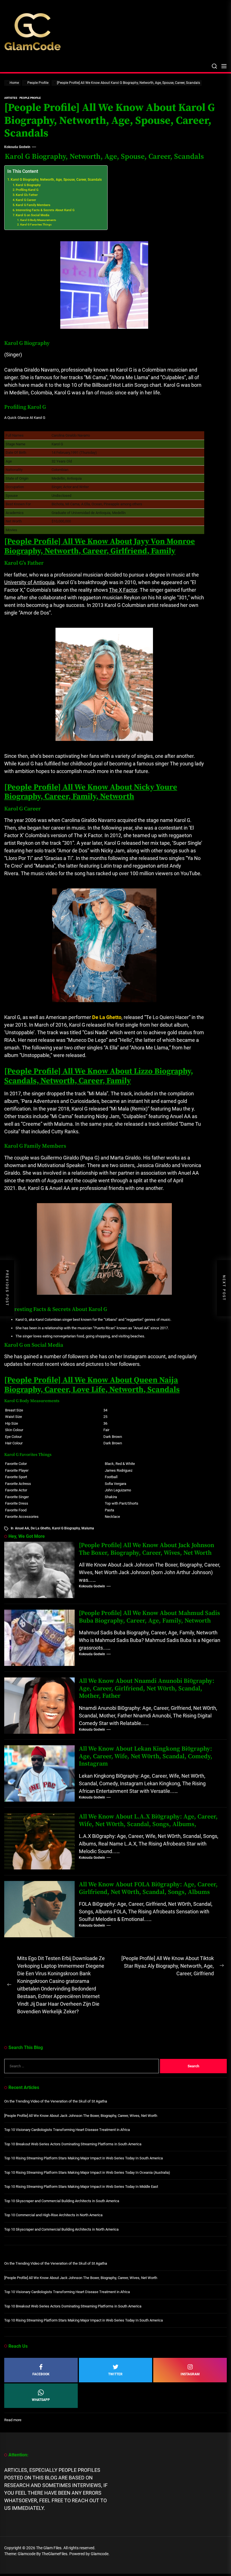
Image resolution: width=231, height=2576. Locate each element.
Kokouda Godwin (17, 147)
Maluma (88, 1528)
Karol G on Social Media (33, 215)
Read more (13, 2420)
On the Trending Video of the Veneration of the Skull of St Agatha (56, 2101)
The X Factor (123, 590)
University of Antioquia (29, 582)
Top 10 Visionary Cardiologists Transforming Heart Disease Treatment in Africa (67, 2130)
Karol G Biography (28, 185)
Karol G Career (26, 200)
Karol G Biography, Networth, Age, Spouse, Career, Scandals (56, 180)
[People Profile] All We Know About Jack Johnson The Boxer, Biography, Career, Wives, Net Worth (146, 1549)
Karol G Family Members (33, 205)
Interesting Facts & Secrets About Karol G (45, 210)
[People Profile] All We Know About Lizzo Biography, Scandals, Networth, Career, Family (99, 1076)
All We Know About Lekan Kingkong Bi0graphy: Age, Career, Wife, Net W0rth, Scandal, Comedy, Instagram (146, 1756)
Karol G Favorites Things (36, 224)
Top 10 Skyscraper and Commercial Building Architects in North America (61, 2229)
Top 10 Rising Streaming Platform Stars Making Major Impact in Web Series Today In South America (84, 2158)
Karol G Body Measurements (38, 220)
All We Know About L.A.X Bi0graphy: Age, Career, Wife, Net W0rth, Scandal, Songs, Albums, (148, 1820)
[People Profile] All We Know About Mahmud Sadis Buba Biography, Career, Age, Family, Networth (149, 1617)
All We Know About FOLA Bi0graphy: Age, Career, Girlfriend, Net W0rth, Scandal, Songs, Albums (148, 1888)
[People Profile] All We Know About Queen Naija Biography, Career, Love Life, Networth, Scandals (92, 1385)
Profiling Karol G (27, 190)
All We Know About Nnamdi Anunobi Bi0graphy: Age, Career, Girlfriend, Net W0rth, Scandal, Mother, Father (147, 1688)
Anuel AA (22, 1528)
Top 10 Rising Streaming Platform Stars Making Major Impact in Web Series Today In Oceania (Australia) (87, 2172)
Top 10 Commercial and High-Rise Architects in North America (53, 2215)
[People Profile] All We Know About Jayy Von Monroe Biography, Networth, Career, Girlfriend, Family (100, 546)
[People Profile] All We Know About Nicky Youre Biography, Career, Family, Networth (91, 792)
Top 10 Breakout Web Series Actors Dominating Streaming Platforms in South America (73, 2144)
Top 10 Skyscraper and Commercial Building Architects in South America (62, 2201)
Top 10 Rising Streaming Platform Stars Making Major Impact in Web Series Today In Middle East (81, 2187)
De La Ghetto (41, 1528)
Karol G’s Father (27, 195)
